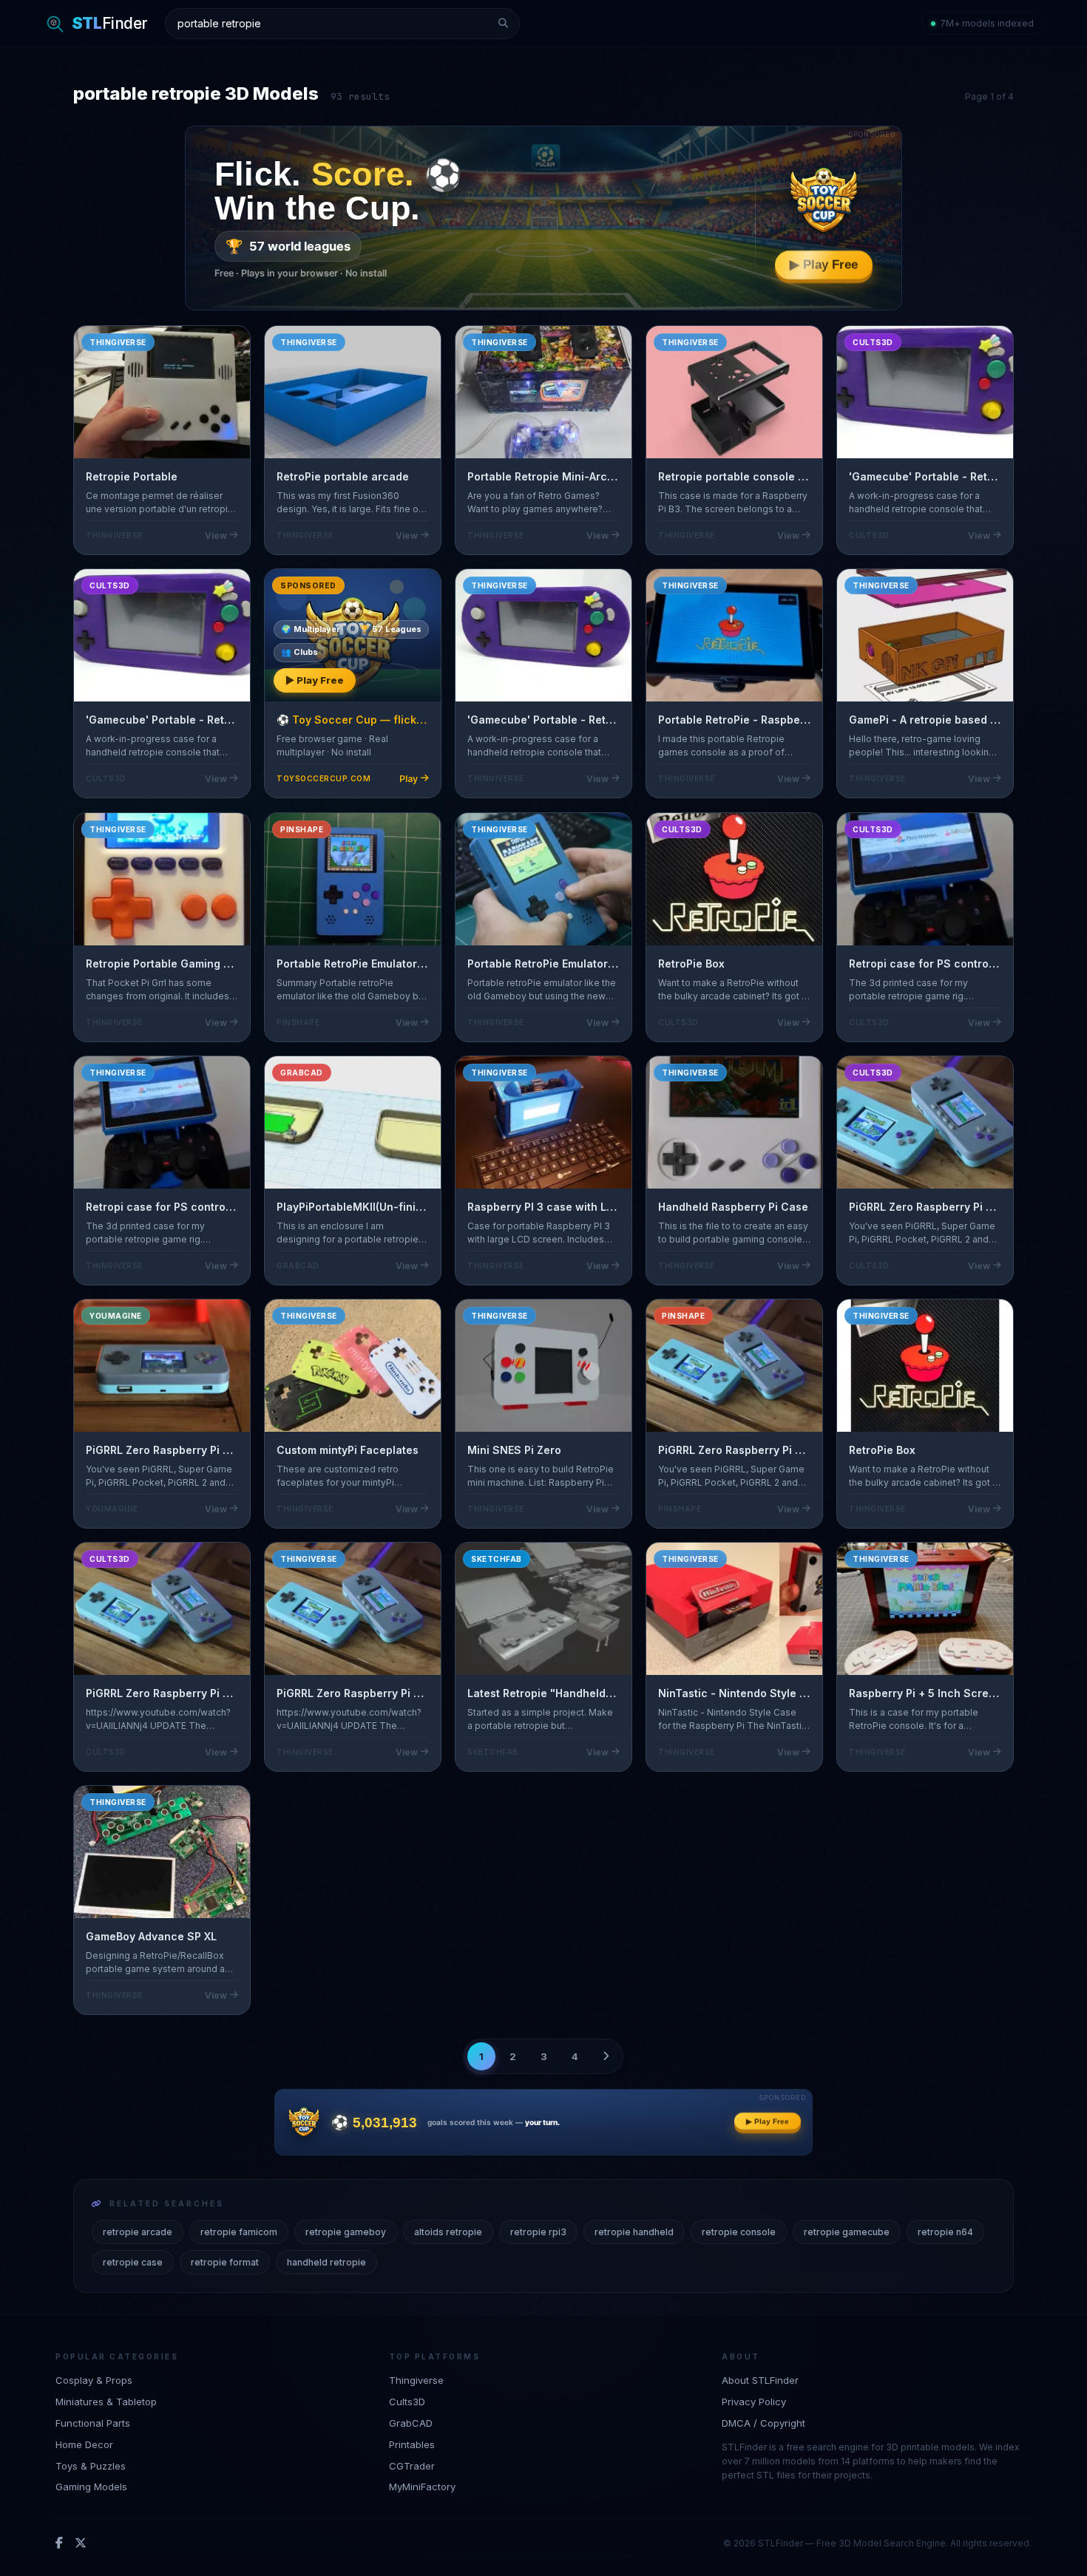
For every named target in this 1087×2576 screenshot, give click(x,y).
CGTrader (412, 2465)
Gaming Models (91, 2487)
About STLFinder (760, 2380)
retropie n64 (945, 2232)
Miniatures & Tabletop (106, 2401)
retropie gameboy (346, 2232)
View (216, 536)
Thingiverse (416, 2380)
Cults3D (407, 2401)
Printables (412, 2444)
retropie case (133, 2262)
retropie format (225, 2262)
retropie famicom (239, 2232)
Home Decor (84, 2444)
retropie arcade (138, 2232)
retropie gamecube (847, 2232)
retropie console (739, 2232)
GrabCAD (411, 2422)
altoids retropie (448, 2232)
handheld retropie (326, 2262)
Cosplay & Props (94, 2380)
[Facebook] (59, 2543)
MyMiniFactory (422, 2487)
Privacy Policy (754, 2401)
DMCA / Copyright (763, 2422)
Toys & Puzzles (91, 2465)
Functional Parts (93, 2422)
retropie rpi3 (538, 2232)
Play (409, 779)
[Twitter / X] (81, 2543)
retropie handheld (634, 2232)
